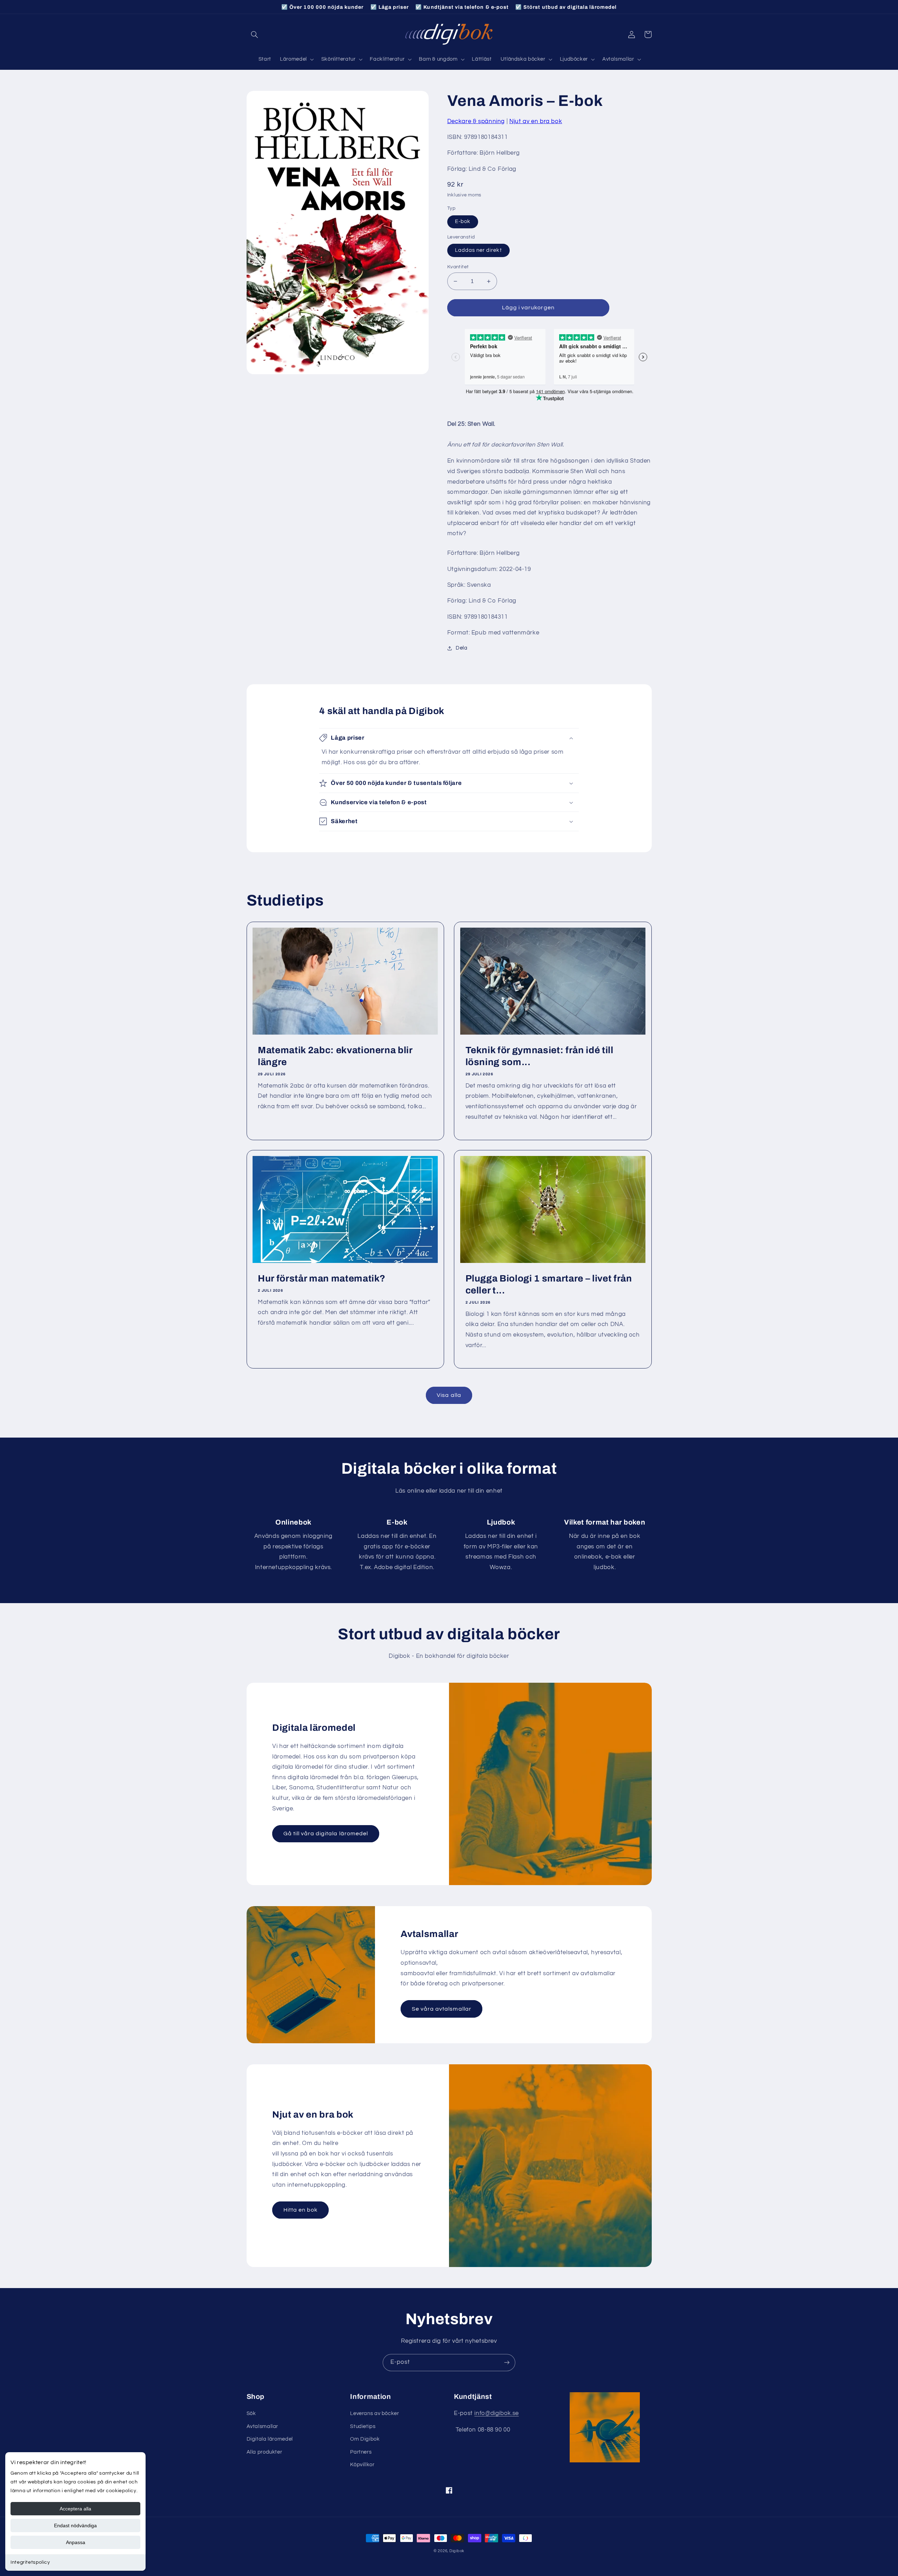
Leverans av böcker (374, 2413)
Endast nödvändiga (75, 2525)
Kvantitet (458, 267)
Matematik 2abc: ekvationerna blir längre (335, 1056)
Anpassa (76, 2542)
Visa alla (449, 1395)
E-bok (463, 221)
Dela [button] (462, 648)
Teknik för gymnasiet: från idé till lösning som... (540, 1056)
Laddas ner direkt (478, 250)
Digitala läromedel (270, 2439)
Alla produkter (264, 2452)
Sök (251, 2413)
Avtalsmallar (263, 2426)
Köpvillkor (362, 2465)
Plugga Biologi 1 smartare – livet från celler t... (549, 1284)
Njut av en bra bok (536, 121)
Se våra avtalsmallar (442, 2009)
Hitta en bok (301, 2210)
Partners (361, 2452)
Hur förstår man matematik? (322, 1279)
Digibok (457, 2551)
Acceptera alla (75, 2509)
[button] (255, 34)
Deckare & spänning (476, 121)
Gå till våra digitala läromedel (326, 1834)
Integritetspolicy (30, 2562)
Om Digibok (365, 2439)
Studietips (363, 2426)
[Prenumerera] (507, 2363)
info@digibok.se (496, 2413)
